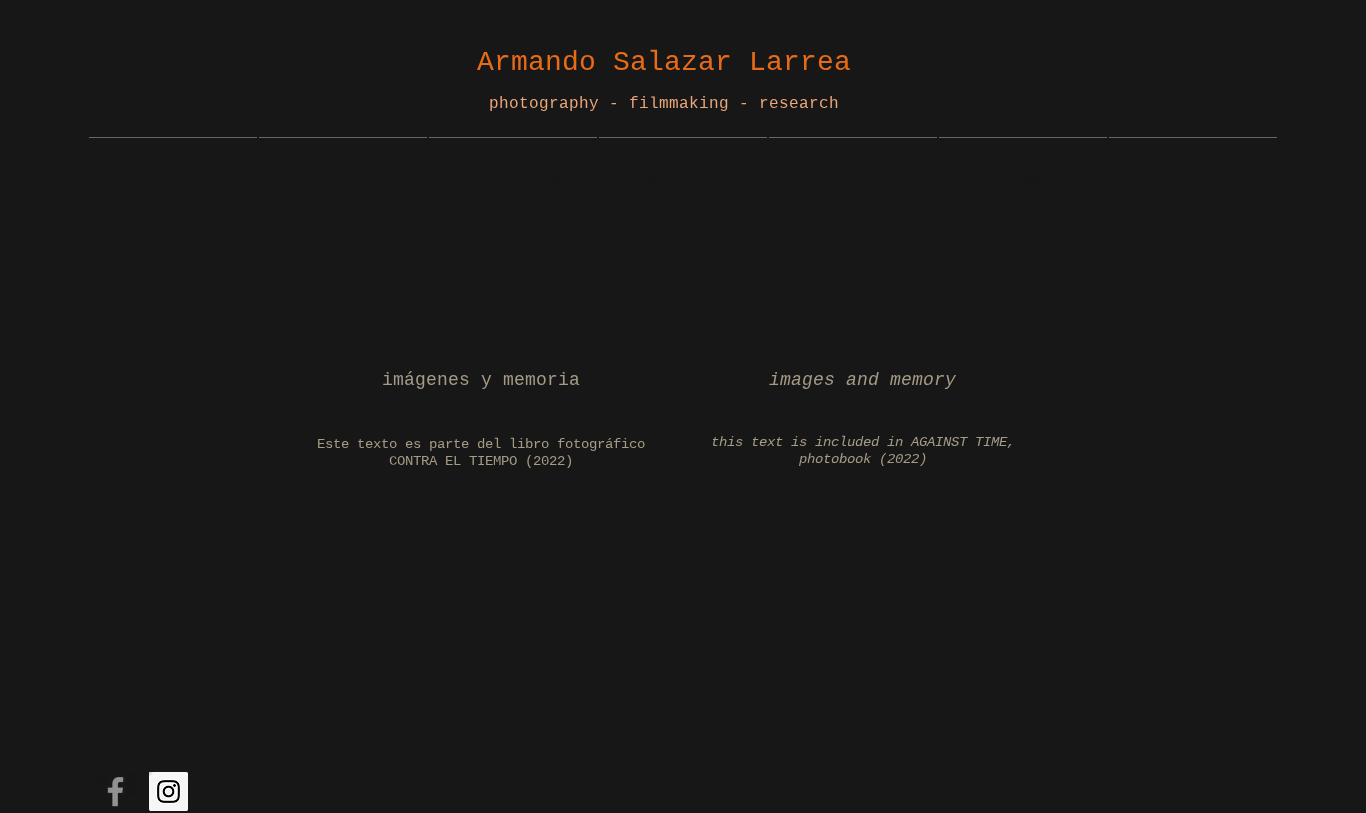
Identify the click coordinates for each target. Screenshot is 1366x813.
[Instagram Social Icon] (168, 791)
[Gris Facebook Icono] (115, 791)
